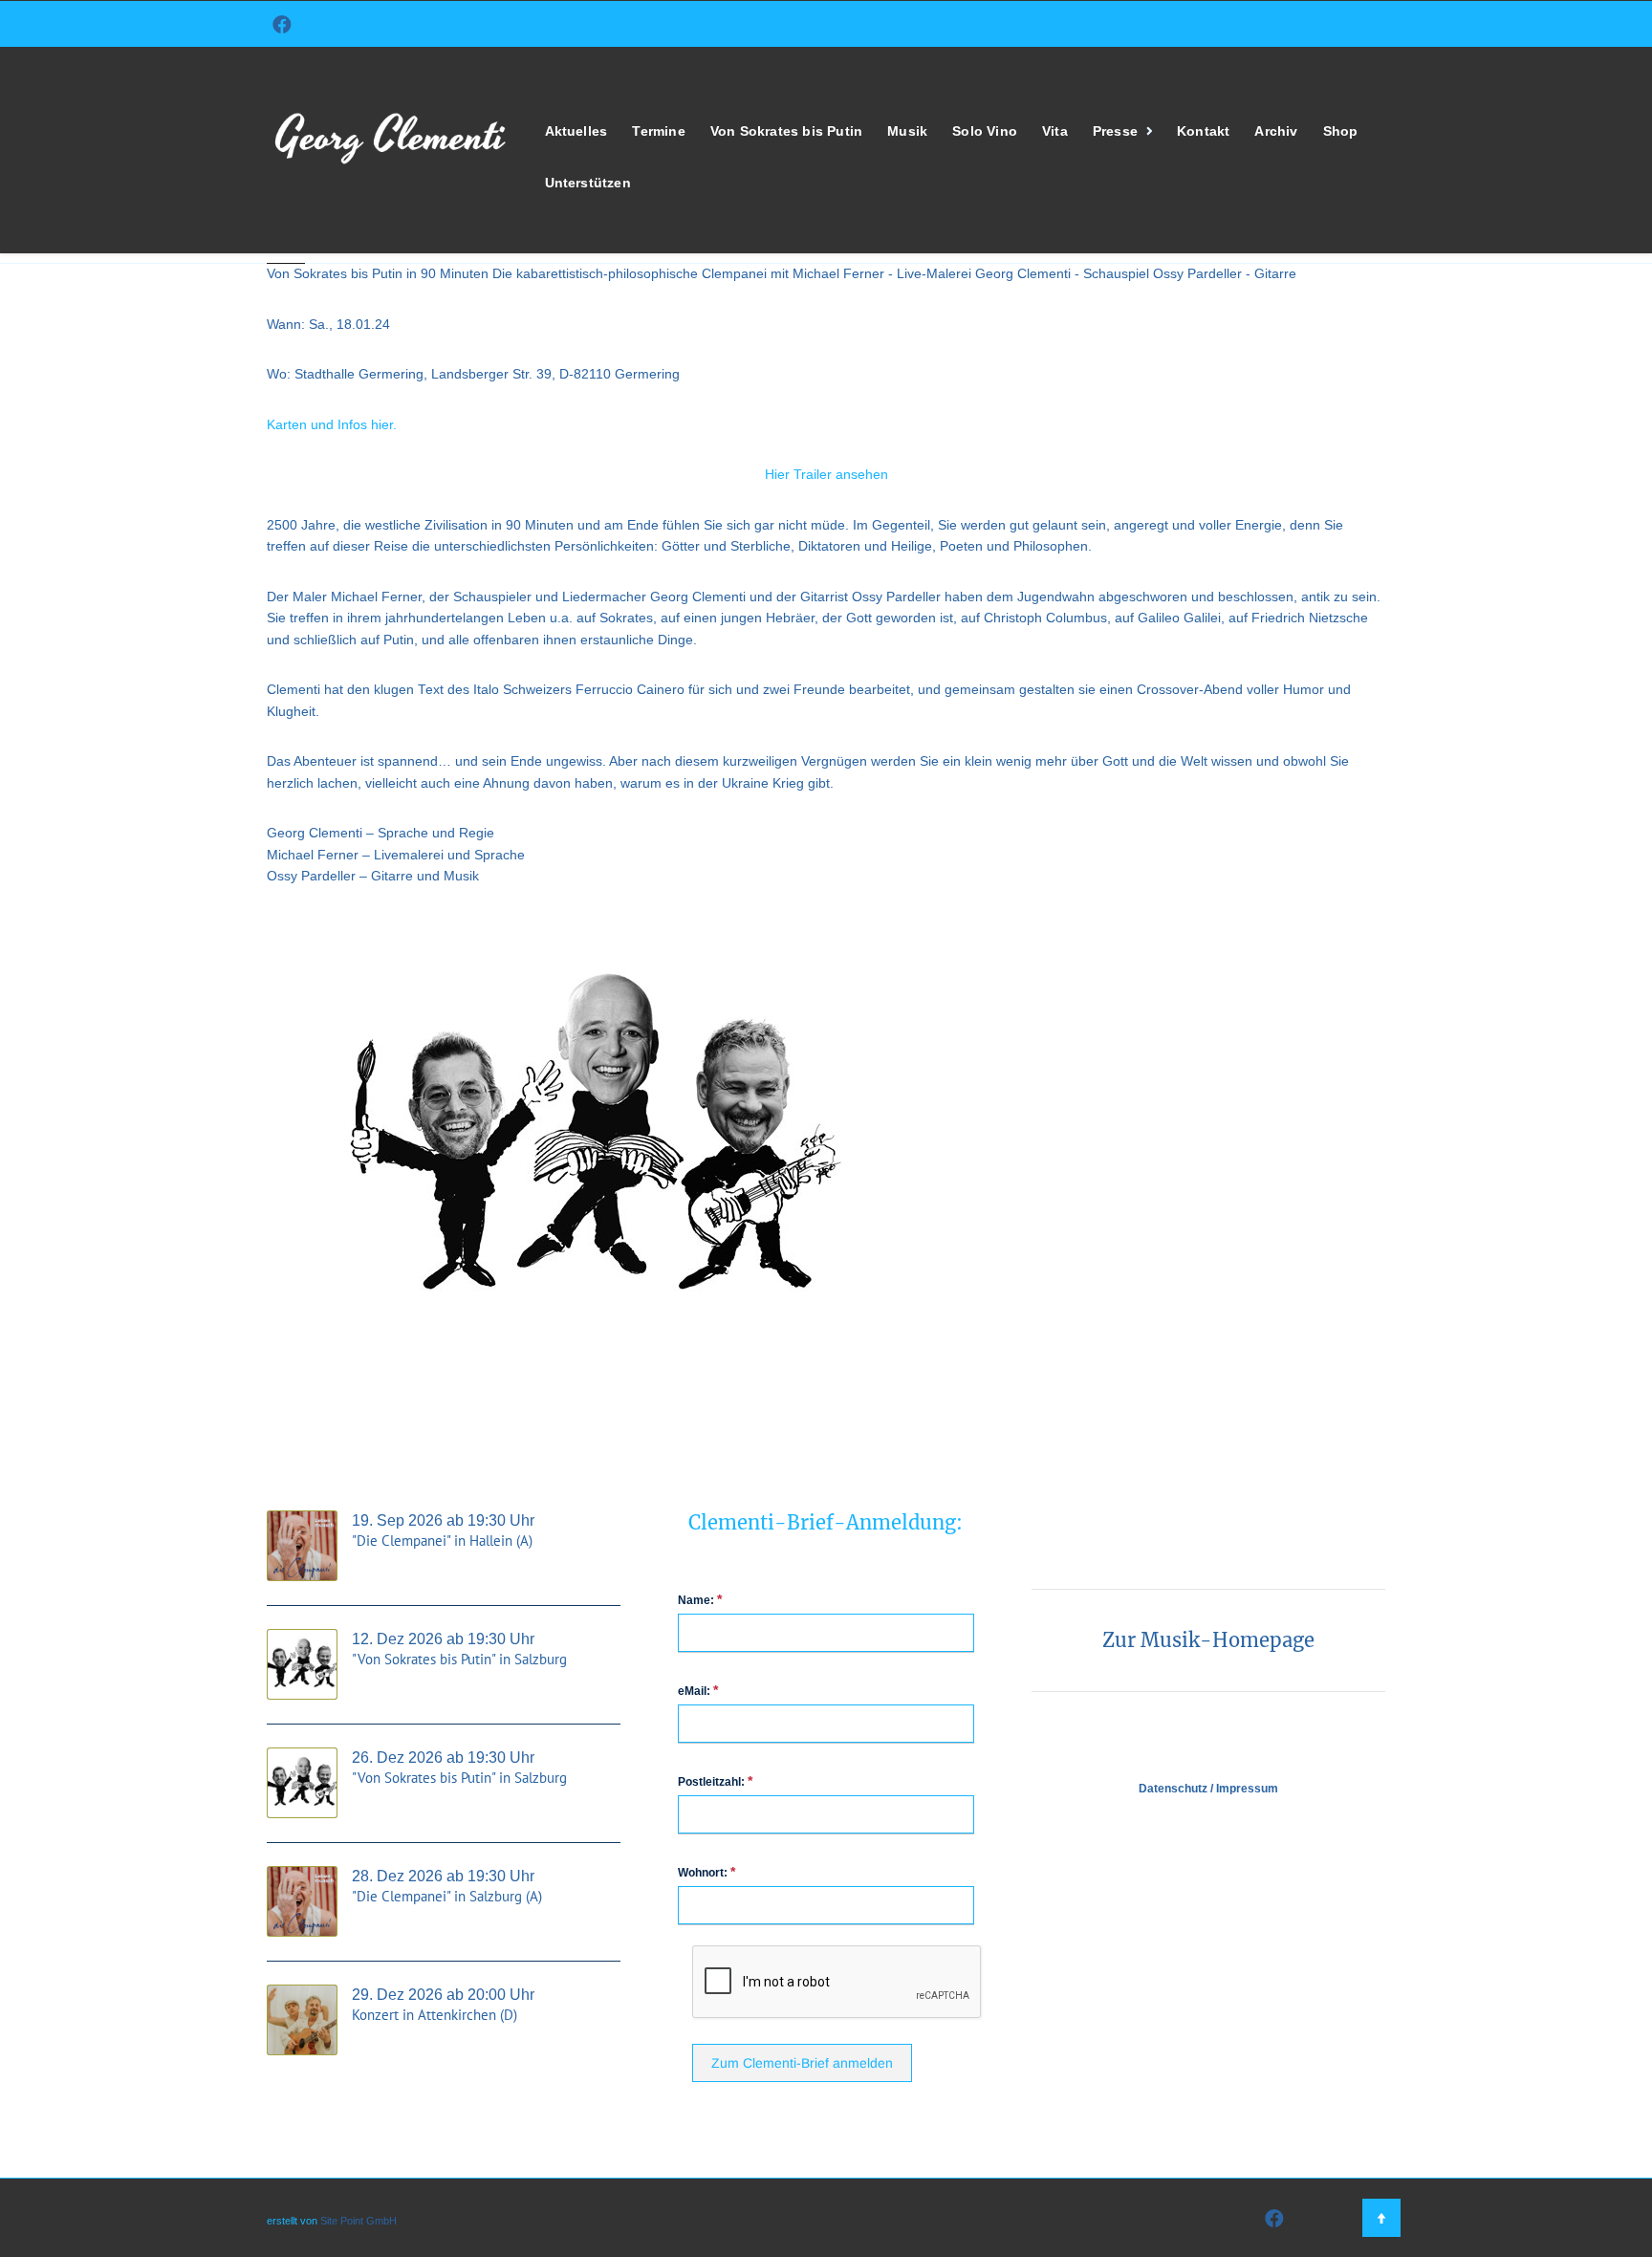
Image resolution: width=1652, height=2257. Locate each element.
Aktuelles (576, 131)
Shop (1341, 131)
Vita (1055, 131)
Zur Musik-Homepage (1208, 1640)
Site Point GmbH (359, 2221)
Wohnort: (706, 1872)
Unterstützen (588, 183)
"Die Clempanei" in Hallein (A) (442, 1541)
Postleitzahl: (715, 1781)
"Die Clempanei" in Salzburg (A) (447, 1896)
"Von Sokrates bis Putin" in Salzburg (459, 1659)
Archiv (1276, 131)
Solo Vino (985, 131)
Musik (907, 131)
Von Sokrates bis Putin (786, 131)
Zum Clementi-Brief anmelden (802, 2063)
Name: (700, 1599)
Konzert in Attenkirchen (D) (435, 2015)
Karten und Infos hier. (334, 425)
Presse (1115, 131)
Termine (658, 131)
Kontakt (1203, 131)
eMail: (698, 1690)
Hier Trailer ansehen (826, 475)
